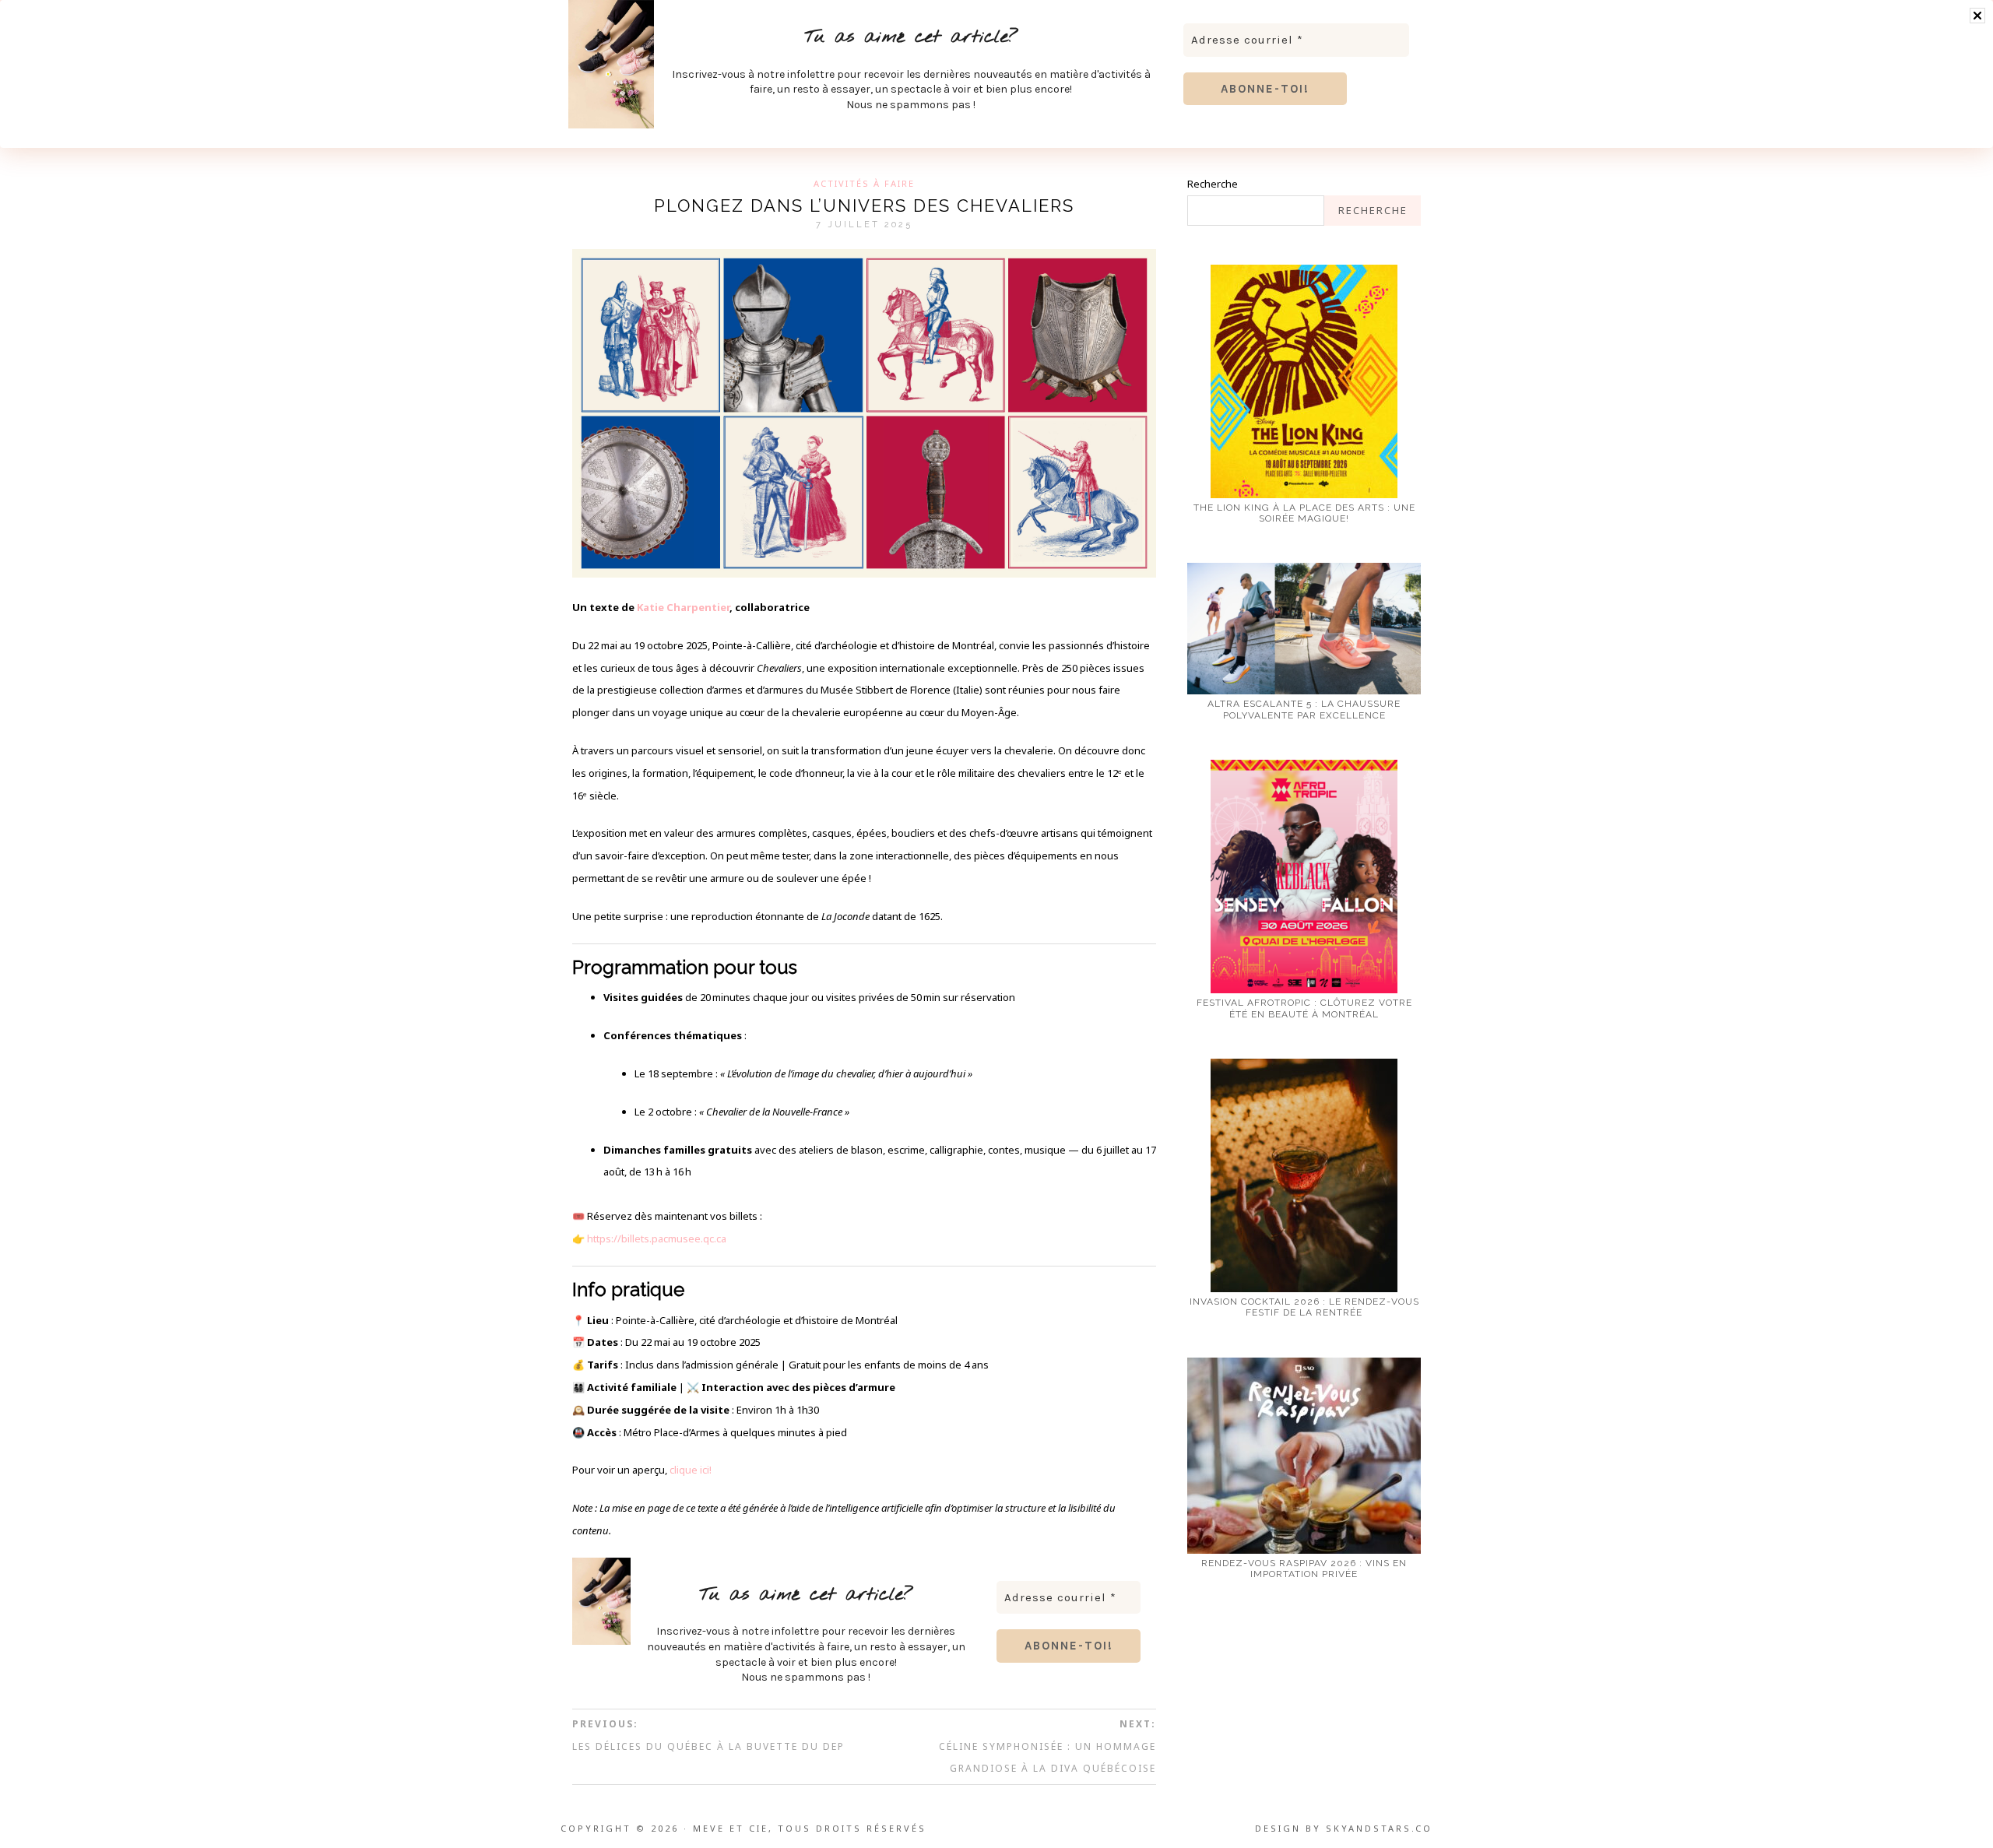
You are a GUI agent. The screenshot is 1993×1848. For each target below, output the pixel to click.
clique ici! (691, 1470)
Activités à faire (864, 183)
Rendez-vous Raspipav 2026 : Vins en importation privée (1304, 1569)
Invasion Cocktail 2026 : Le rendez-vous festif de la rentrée (1304, 1307)
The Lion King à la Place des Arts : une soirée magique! (1304, 513)
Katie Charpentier (683, 607)
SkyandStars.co (1379, 1828)
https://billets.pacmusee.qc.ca (657, 1238)
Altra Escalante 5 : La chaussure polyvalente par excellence (1304, 709)
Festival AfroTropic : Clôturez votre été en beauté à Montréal (1304, 1008)
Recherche (1213, 184)
